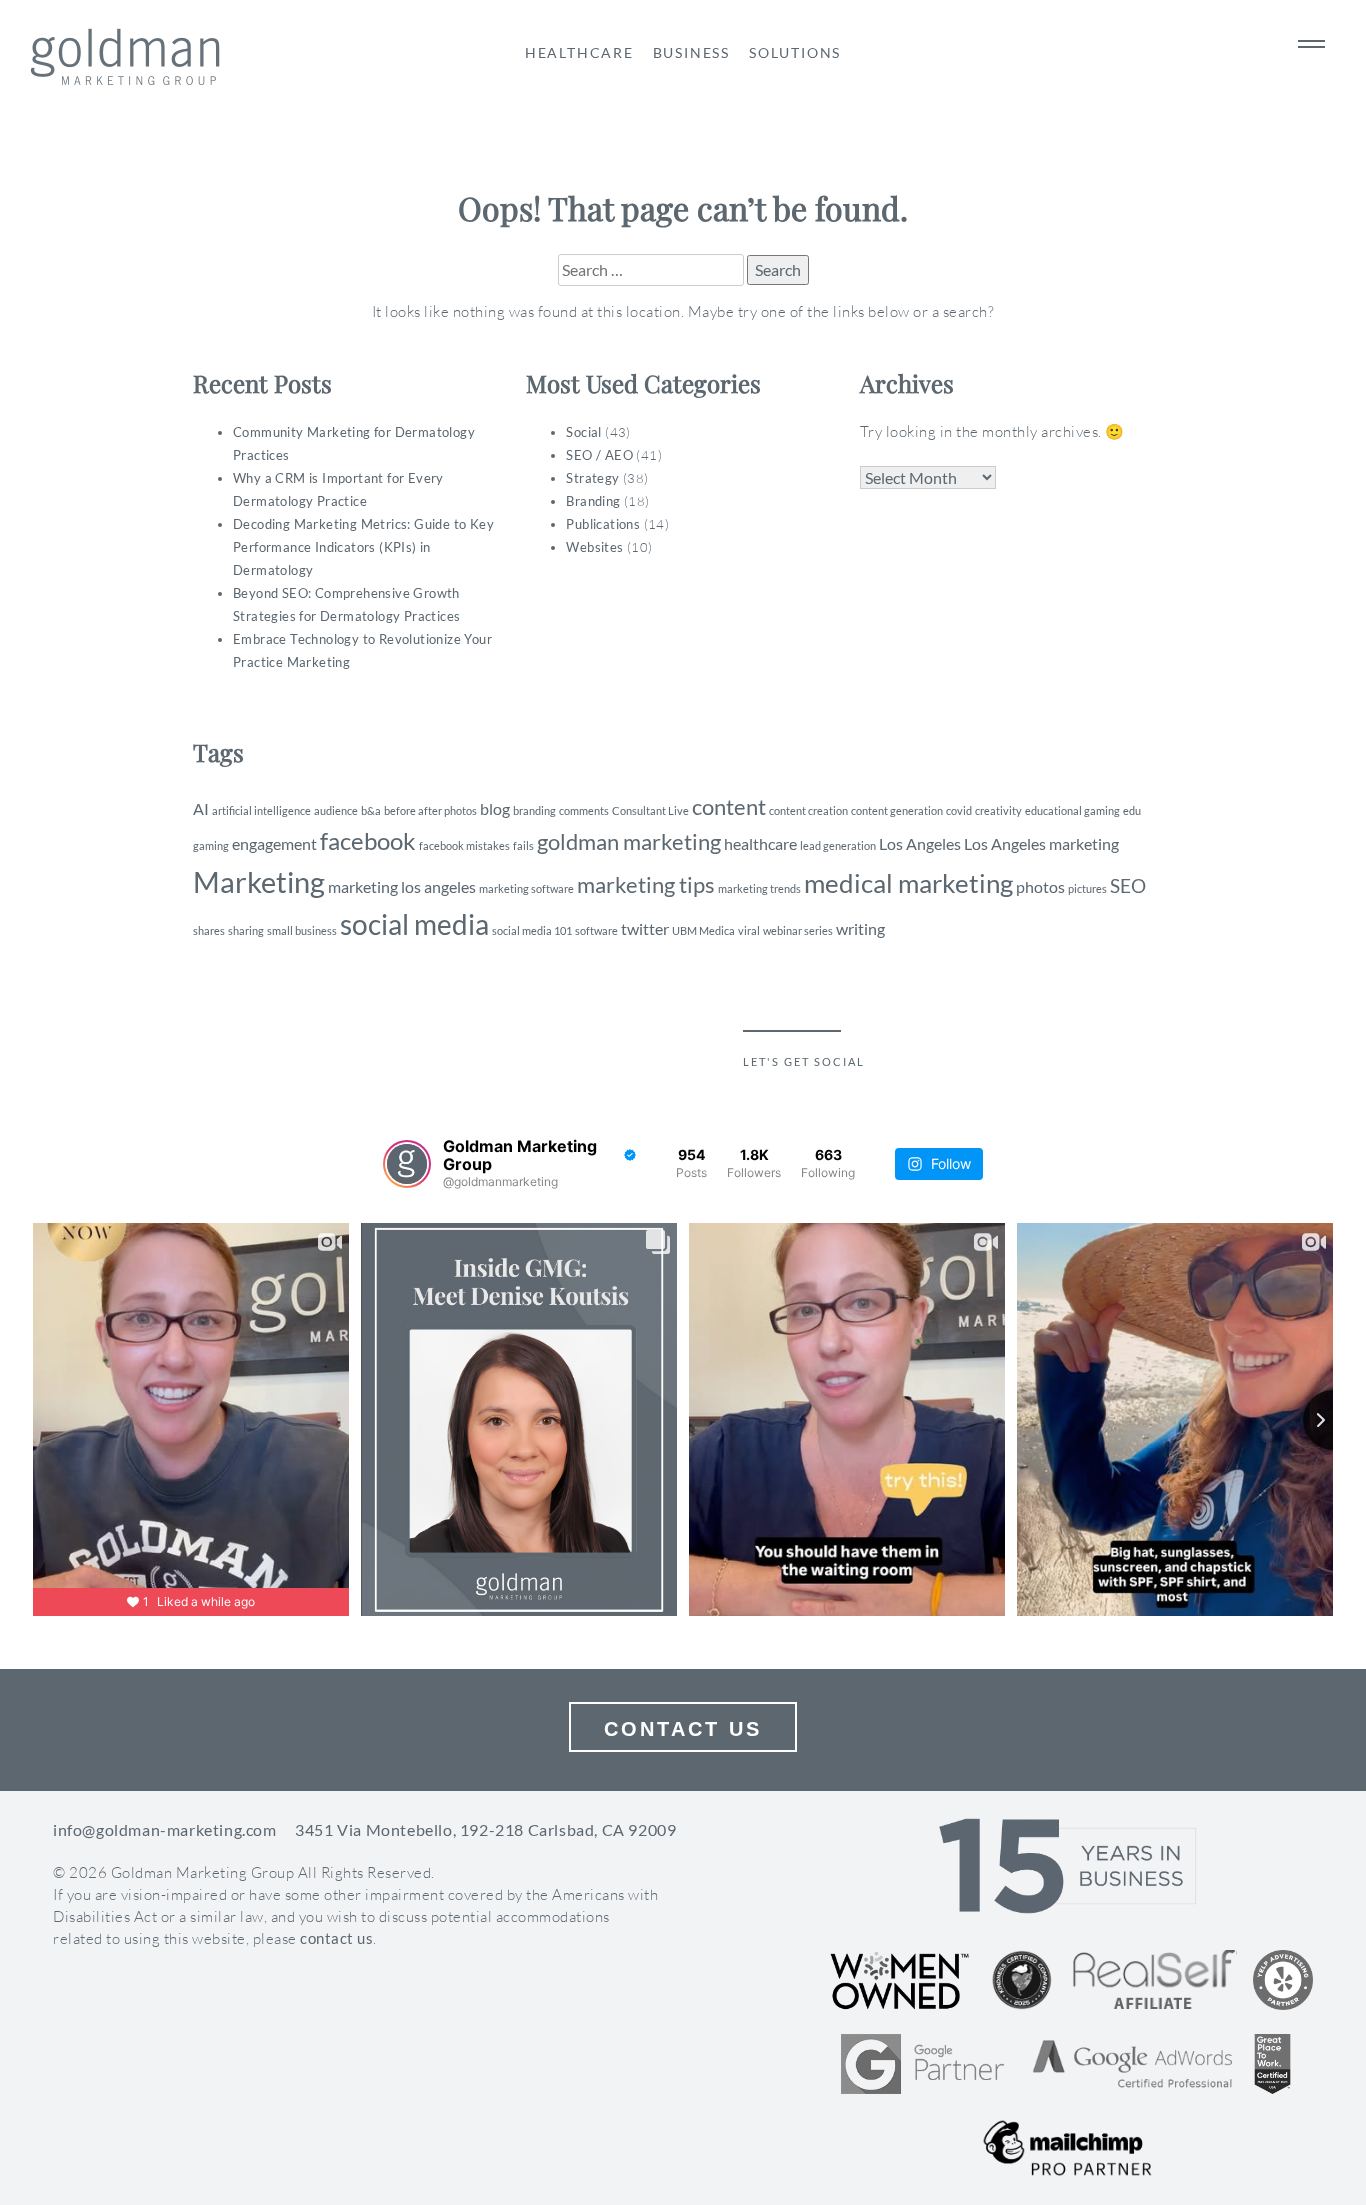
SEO (1128, 885)
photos (1040, 886)
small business (302, 930)
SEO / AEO (599, 455)
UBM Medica (703, 930)
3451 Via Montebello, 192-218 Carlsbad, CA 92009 (485, 1829)
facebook (368, 840)
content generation (897, 810)
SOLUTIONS (795, 52)
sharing (246, 930)
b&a (371, 810)
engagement (274, 843)
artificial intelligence (261, 810)
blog (495, 808)
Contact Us (683, 1729)
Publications (603, 524)
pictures (1087, 888)
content (729, 806)
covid (959, 810)
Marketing (259, 881)
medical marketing (908, 883)
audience (336, 810)
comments (584, 810)
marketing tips (646, 884)
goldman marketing (629, 841)
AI (201, 808)
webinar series (798, 930)
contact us (336, 1938)
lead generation (838, 845)
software (596, 930)
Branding (593, 501)
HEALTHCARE (579, 52)
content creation (808, 810)
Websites (594, 547)
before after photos (430, 810)
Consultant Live (650, 810)
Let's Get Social (804, 1061)
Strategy (592, 478)
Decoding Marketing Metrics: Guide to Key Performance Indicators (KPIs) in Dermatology (363, 547)
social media (414, 924)
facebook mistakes (464, 845)
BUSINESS (691, 52)
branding (534, 810)
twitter (645, 928)
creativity (998, 810)
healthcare (760, 843)
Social (583, 432)
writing (860, 928)
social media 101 (532, 930)
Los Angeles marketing (1041, 843)
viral (749, 930)
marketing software (526, 888)
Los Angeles (920, 843)
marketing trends (759, 888)
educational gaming (1072, 810)
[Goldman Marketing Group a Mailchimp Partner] (1067, 2148)
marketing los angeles (402, 886)
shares (209, 930)
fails (523, 845)
